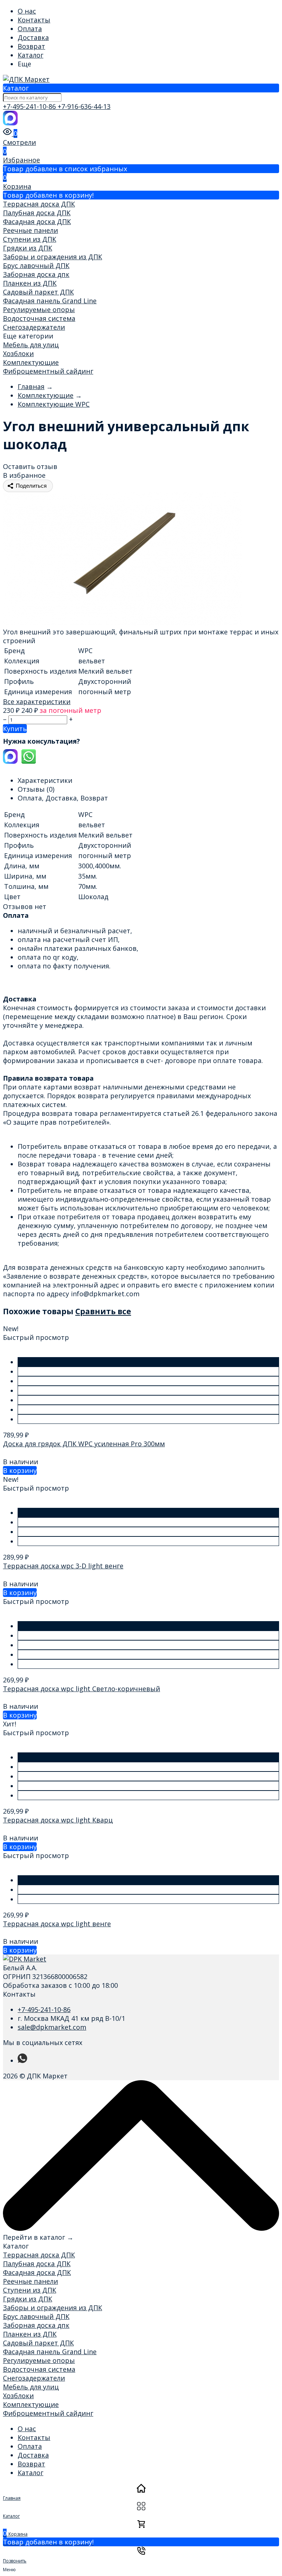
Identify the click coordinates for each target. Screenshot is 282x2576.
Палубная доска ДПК (37, 213)
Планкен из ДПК (30, 283)
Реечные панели (30, 230)
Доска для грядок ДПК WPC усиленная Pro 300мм (84, 1444)
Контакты (34, 20)
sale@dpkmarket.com (52, 2027)
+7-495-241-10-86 (30, 106)
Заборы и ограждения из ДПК (53, 257)
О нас (27, 11)
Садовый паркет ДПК (38, 292)
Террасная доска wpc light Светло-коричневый (82, 1689)
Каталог (30, 55)
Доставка (33, 37)
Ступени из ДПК (30, 239)
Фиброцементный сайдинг (48, 371)
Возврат (31, 46)
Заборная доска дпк (36, 274)
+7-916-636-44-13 (84, 106)
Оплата (30, 29)
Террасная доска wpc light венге (57, 1924)
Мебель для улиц (31, 345)
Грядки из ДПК (28, 248)
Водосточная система (39, 318)
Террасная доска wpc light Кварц (58, 1820)
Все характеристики (37, 701)
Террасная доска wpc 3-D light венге (63, 1566)
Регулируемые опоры (39, 309)
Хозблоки (18, 353)
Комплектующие (31, 362)
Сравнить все (103, 1311)
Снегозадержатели (34, 327)
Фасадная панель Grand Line (50, 301)
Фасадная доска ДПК (37, 221)
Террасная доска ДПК (39, 204)
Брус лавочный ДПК (36, 265)
